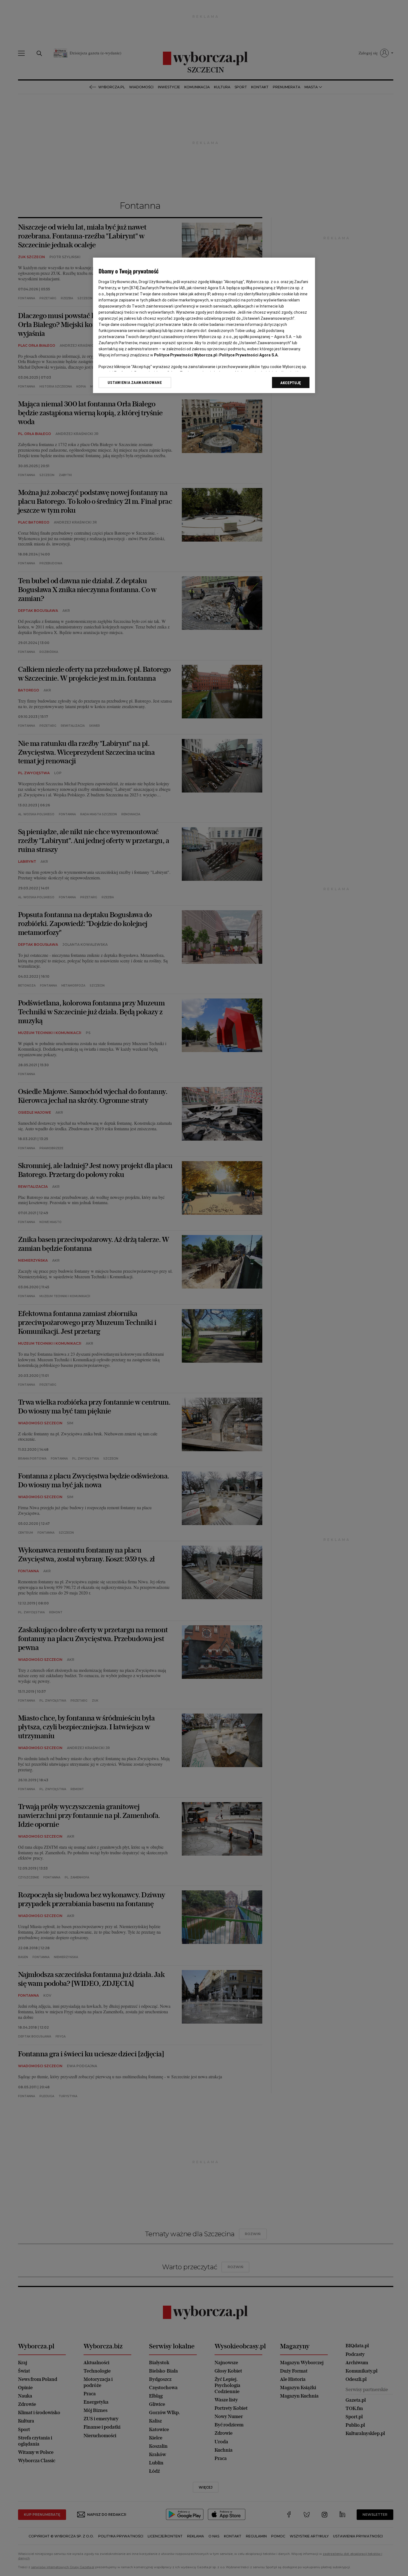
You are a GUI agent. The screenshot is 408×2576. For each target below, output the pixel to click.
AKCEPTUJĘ (291, 383)
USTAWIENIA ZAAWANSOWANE (135, 383)
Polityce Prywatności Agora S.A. (249, 355)
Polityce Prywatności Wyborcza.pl (185, 355)
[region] (204, 325)
